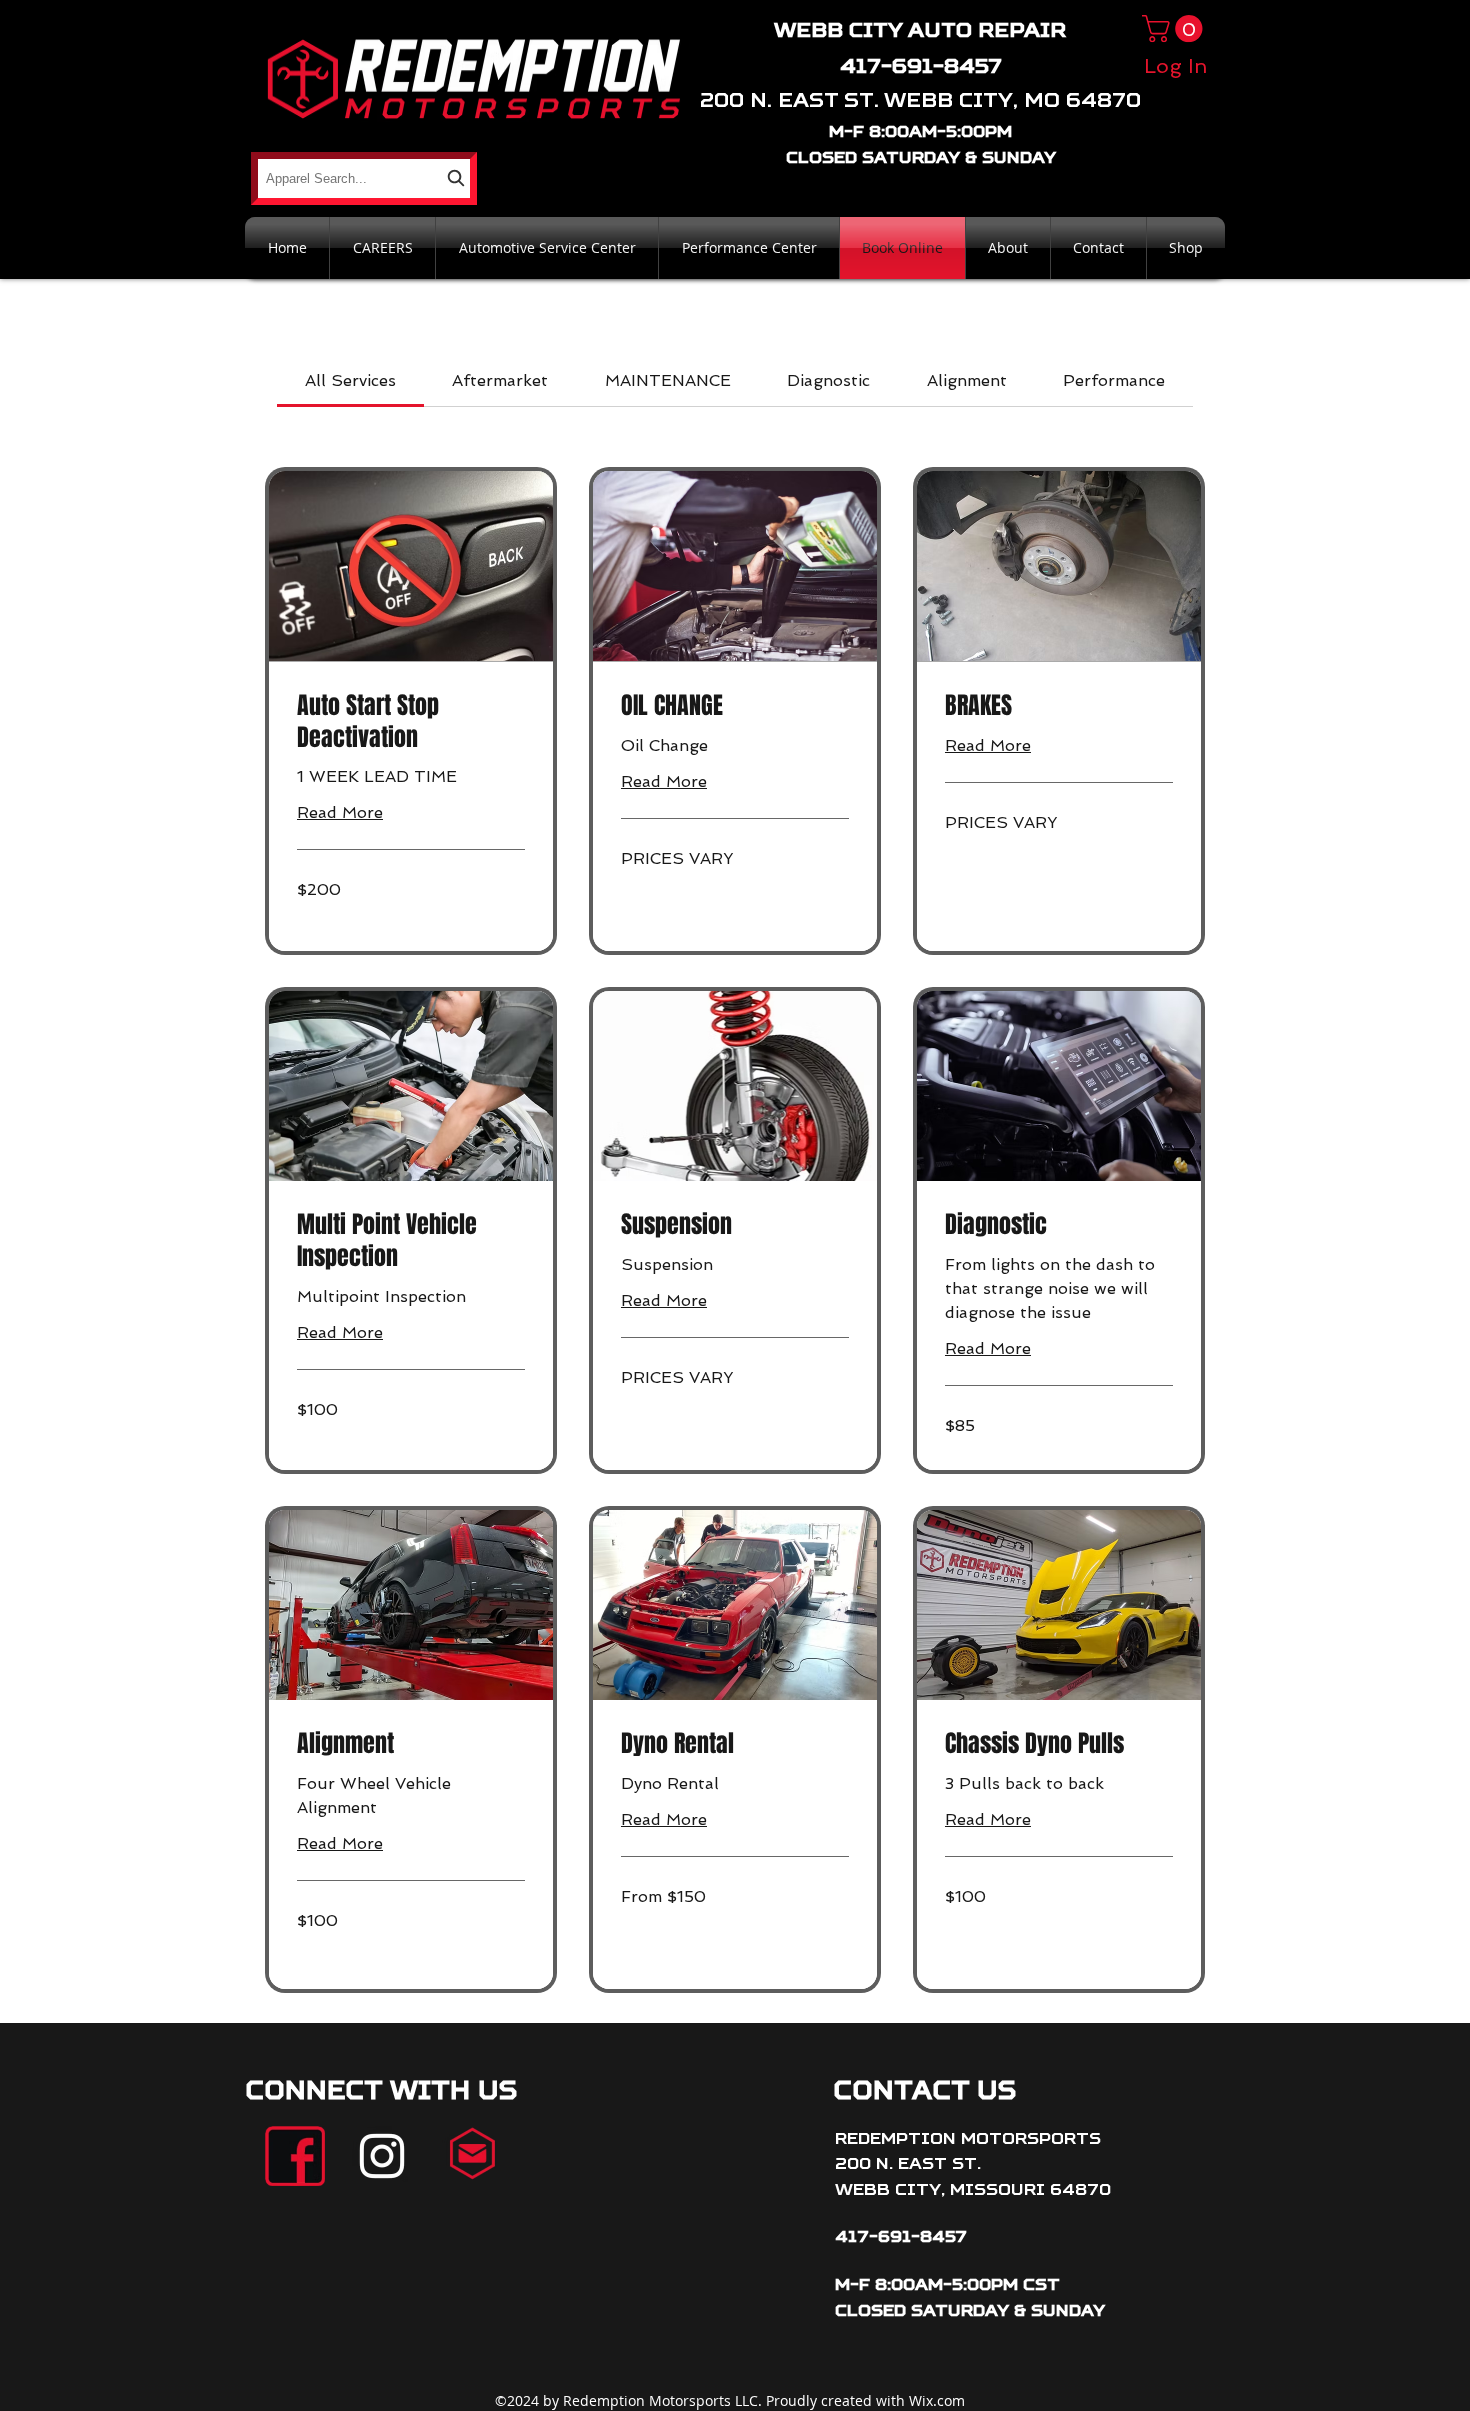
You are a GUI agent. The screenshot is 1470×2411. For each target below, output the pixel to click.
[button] (1175, 28)
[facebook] (295, 2156)
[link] (350, 380)
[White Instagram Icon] (382, 2156)
